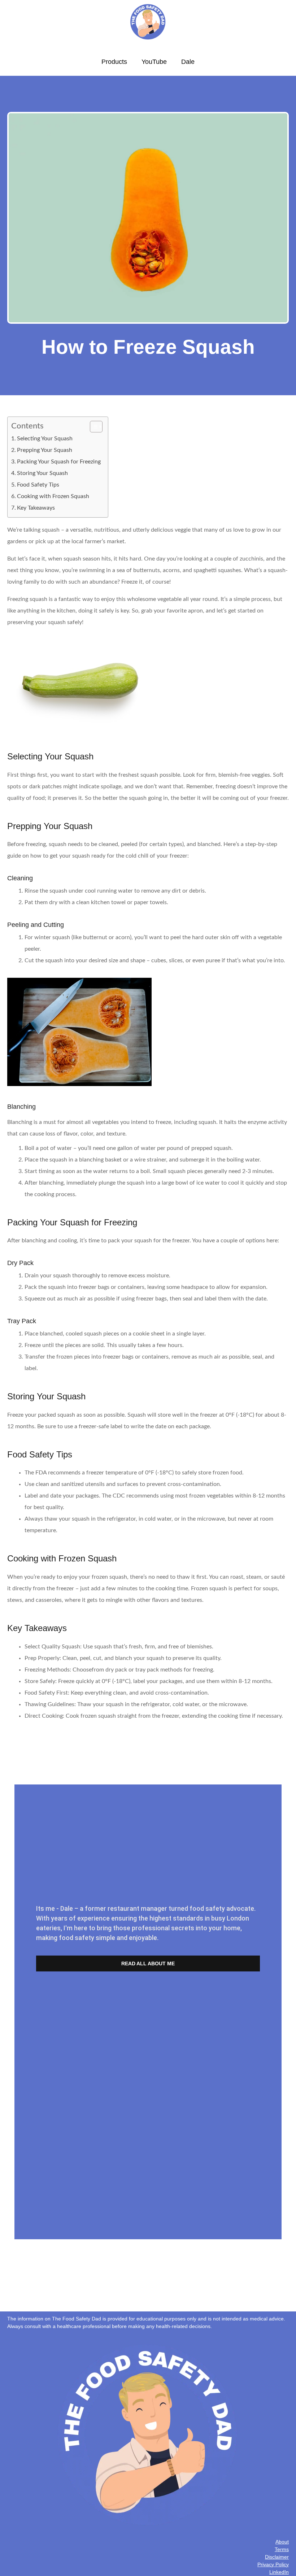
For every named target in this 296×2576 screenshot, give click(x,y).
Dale (188, 62)
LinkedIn (279, 2572)
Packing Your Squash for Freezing (59, 462)
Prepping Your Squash (45, 450)
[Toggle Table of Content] (93, 427)
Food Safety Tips (38, 485)
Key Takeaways (36, 508)
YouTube (154, 62)
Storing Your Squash (42, 473)
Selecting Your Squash (45, 439)
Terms (282, 2549)
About (282, 2542)
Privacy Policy (273, 2564)
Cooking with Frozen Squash (53, 496)
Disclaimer (277, 2557)
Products (114, 62)
